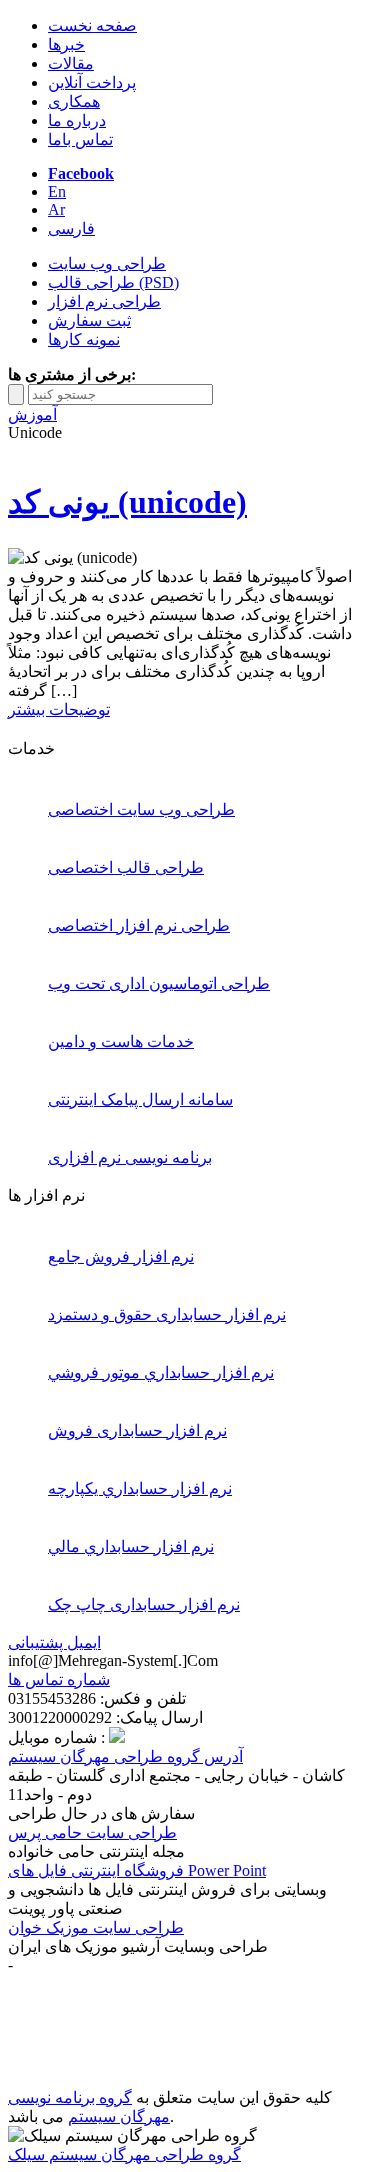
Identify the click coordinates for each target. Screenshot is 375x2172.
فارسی (71, 228)
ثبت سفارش (89, 320)
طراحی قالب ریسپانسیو (98, 2059)
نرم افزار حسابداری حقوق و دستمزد (167, 1314)
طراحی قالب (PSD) (113, 282)
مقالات (71, 63)
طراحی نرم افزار (104, 301)
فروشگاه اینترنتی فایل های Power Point (137, 1870)
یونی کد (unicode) (127, 502)
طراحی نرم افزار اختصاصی (139, 925)
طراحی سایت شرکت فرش (163, 2021)
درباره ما (77, 120)
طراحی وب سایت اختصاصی (141, 809)
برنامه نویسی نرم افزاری (130, 1157)
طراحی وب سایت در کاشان (244, 2078)
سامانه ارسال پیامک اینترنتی (140, 1099)
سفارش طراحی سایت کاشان (224, 1983)
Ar (56, 209)
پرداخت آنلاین (92, 82)
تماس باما (80, 139)
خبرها (66, 44)
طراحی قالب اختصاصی (126, 867)
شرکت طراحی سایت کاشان (170, 2002)
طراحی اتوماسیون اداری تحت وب (159, 983)
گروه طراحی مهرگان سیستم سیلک (124, 2154)
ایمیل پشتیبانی (54, 1642)
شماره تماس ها (59, 1679)
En (57, 191)
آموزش (32, 414)
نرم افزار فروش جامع (121, 1256)
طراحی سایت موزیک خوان (96, 1927)
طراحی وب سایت (107, 263)
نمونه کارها (84, 339)
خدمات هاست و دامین (121, 1041)
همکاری (74, 101)
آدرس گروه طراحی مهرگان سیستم (125, 1756)
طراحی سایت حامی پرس (92, 1832)
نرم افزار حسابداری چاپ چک (144, 1604)
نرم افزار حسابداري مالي (131, 1546)
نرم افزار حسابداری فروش (137, 1430)
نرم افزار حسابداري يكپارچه (140, 1488)
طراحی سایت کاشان (145, 2040)
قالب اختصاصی (70, 2078)
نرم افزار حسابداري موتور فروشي (161, 1372)
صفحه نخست (92, 25)
